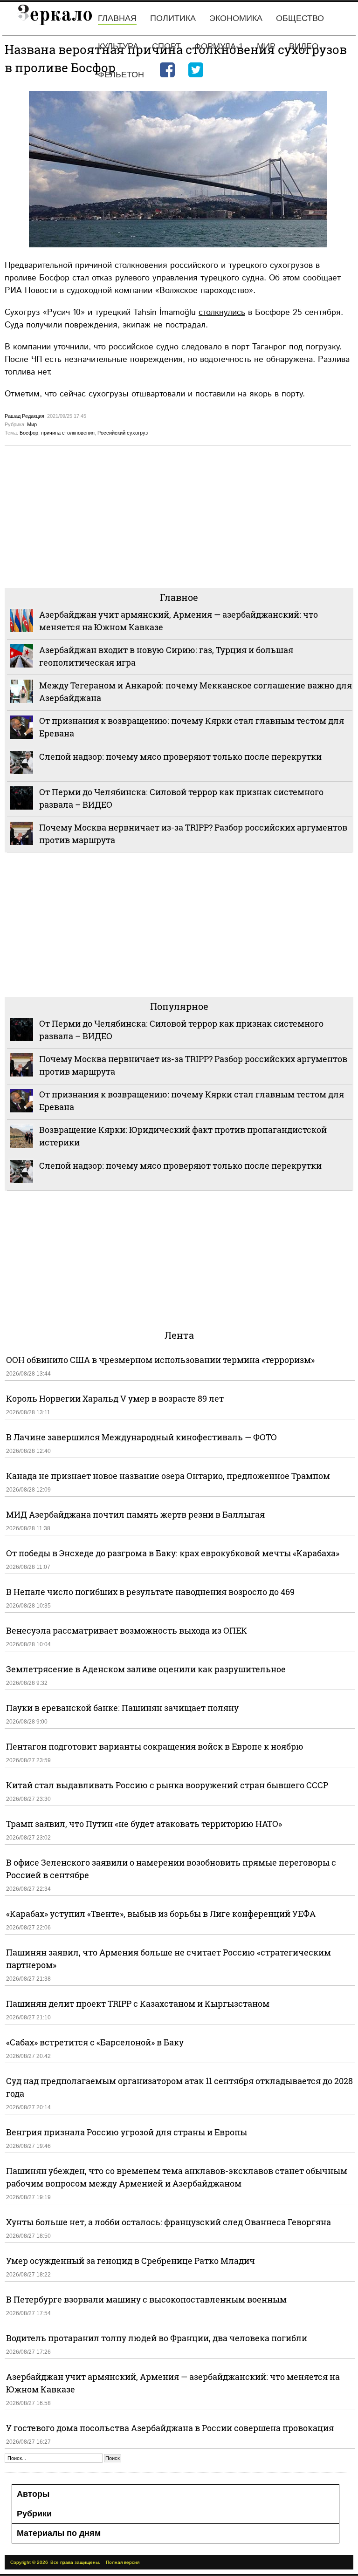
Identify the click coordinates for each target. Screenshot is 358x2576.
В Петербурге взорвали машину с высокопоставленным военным (146, 2299)
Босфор (29, 433)
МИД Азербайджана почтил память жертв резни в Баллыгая (135, 1514)
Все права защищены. (75, 2562)
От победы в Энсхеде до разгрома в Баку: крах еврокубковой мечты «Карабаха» (173, 1553)
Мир (266, 46)
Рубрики (34, 2514)
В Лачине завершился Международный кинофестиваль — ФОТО (142, 1437)
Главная (117, 18)
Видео (304, 46)
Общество (300, 18)
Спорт (166, 46)
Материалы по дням (59, 2533)
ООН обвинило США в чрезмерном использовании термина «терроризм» (160, 1360)
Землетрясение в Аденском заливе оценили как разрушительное (146, 1669)
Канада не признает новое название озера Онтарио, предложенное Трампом (168, 1476)
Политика (173, 18)
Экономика (236, 18)
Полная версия (123, 2562)
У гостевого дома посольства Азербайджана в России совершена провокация (170, 2428)
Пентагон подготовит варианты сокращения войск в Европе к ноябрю (155, 1746)
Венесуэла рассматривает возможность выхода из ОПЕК (127, 1630)
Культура (118, 46)
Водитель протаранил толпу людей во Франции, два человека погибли (157, 2338)
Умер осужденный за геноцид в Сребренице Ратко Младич (131, 2261)
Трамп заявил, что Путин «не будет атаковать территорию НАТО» (144, 1824)
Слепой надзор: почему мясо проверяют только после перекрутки (180, 756)
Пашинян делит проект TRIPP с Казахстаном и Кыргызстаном (138, 2004)
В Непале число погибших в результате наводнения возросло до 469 (150, 1592)
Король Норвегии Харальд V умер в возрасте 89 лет (115, 1398)
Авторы (33, 2494)
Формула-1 (219, 46)
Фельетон (121, 75)
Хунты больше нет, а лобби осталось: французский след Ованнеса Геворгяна (169, 2222)
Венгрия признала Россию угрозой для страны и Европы (127, 2132)
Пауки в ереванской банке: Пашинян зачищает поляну (122, 1708)
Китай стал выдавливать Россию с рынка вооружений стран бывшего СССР (167, 1785)
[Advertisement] (179, 516)
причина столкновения (68, 433)
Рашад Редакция (24, 416)
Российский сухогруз (123, 433)
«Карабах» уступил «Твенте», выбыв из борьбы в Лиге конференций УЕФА (161, 1914)
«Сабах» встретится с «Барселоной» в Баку (95, 2042)
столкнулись (222, 312)
